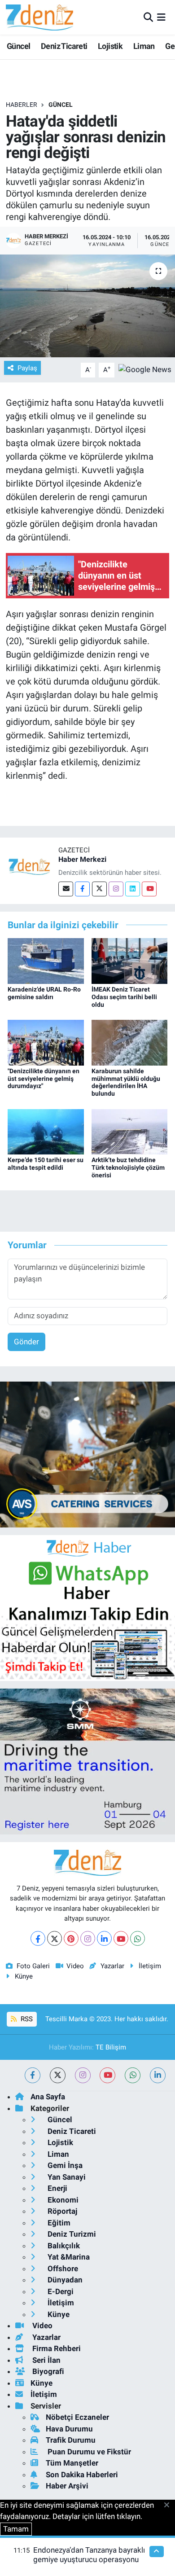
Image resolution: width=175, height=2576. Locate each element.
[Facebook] (82, 889)
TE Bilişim (111, 2047)
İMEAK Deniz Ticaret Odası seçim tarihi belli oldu (124, 997)
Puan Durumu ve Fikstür (88, 2452)
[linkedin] (158, 2075)
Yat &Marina (68, 2257)
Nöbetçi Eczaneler (77, 2417)
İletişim (150, 1966)
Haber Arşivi (67, 2486)
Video (75, 1966)
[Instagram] (116, 889)
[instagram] (83, 2075)
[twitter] (58, 2075)
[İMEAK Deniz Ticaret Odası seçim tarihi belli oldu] (130, 960)
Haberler (22, 105)
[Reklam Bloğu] (87, 1454)
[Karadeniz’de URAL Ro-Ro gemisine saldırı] (46, 960)
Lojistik (110, 46)
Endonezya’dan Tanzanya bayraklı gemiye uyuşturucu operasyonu (89, 2555)
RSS (26, 2019)
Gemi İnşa (64, 2165)
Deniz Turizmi (71, 2234)
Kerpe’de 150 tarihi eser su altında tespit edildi (46, 1164)
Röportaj (61, 2211)
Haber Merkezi (82, 859)
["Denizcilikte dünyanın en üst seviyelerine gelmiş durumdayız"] (46, 1042)
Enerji (57, 2188)
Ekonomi (62, 2200)
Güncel (18, 46)
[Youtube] (149, 889)
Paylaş (27, 368)
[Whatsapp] (138, 1938)
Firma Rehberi (56, 2348)
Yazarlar (112, 1966)
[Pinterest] (71, 1938)
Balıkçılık (63, 2246)
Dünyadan (64, 2280)
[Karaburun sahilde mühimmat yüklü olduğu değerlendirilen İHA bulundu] (130, 1042)
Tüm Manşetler (72, 2463)
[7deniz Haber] (39, 17)
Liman (144, 46)
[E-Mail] (66, 889)
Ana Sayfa (48, 2097)
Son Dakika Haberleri (82, 2475)
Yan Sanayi (66, 2177)
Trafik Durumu (71, 2440)
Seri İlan (46, 2360)
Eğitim (58, 2223)
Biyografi (47, 2371)
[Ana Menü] (161, 17)
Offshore (62, 2269)
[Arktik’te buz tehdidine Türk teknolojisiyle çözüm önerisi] (130, 1131)
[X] (55, 1938)
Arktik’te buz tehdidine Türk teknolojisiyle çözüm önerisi (128, 1167)
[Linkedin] (133, 889)
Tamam (16, 2529)
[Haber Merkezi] (29, 866)
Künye (24, 1976)
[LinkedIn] (104, 1938)
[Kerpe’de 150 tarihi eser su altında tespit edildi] (46, 1131)
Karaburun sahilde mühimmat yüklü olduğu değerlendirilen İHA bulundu (126, 1082)
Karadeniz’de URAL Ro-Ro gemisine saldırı (44, 993)
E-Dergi (60, 2291)
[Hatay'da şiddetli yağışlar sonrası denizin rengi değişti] (87, 306)
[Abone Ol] (145, 369)
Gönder (26, 1342)
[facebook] (33, 2075)
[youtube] (107, 2075)
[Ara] (148, 17)
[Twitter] (99, 889)
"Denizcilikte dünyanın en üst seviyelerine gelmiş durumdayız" (44, 1079)
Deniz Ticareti (64, 46)
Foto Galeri (33, 1966)
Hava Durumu (69, 2429)
